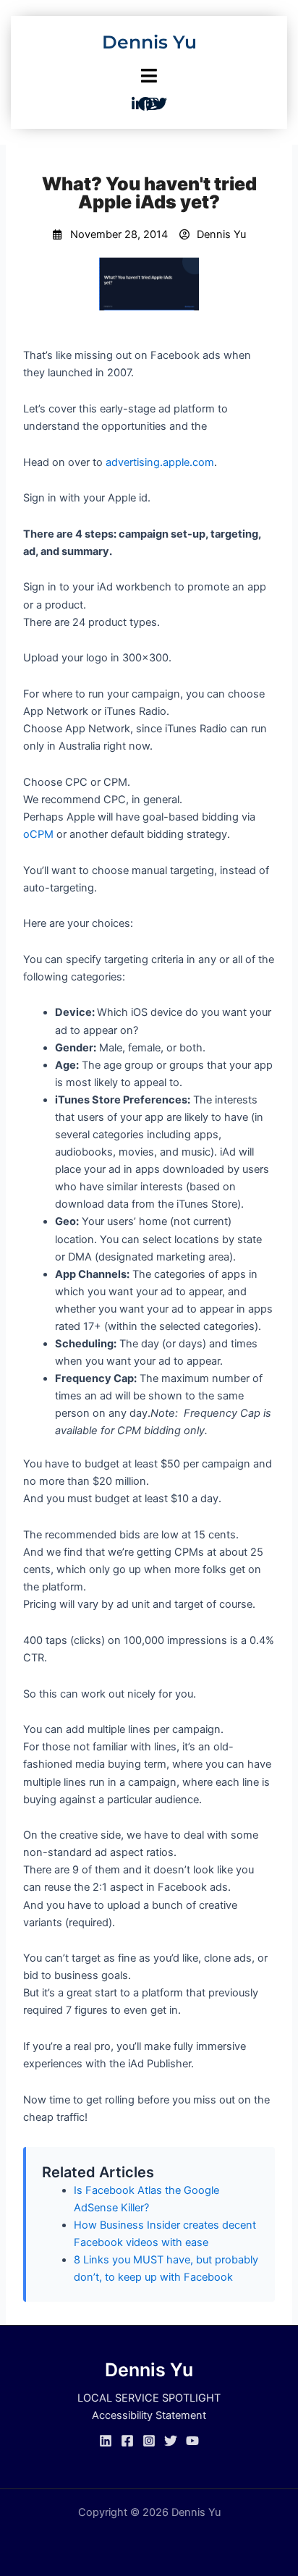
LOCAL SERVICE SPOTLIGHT (149, 2398)
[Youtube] (192, 2441)
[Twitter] (171, 2441)
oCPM (38, 834)
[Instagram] (149, 2441)
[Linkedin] (106, 2441)
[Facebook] (127, 2441)
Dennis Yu (149, 42)
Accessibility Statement (149, 2415)
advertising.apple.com (160, 462)
